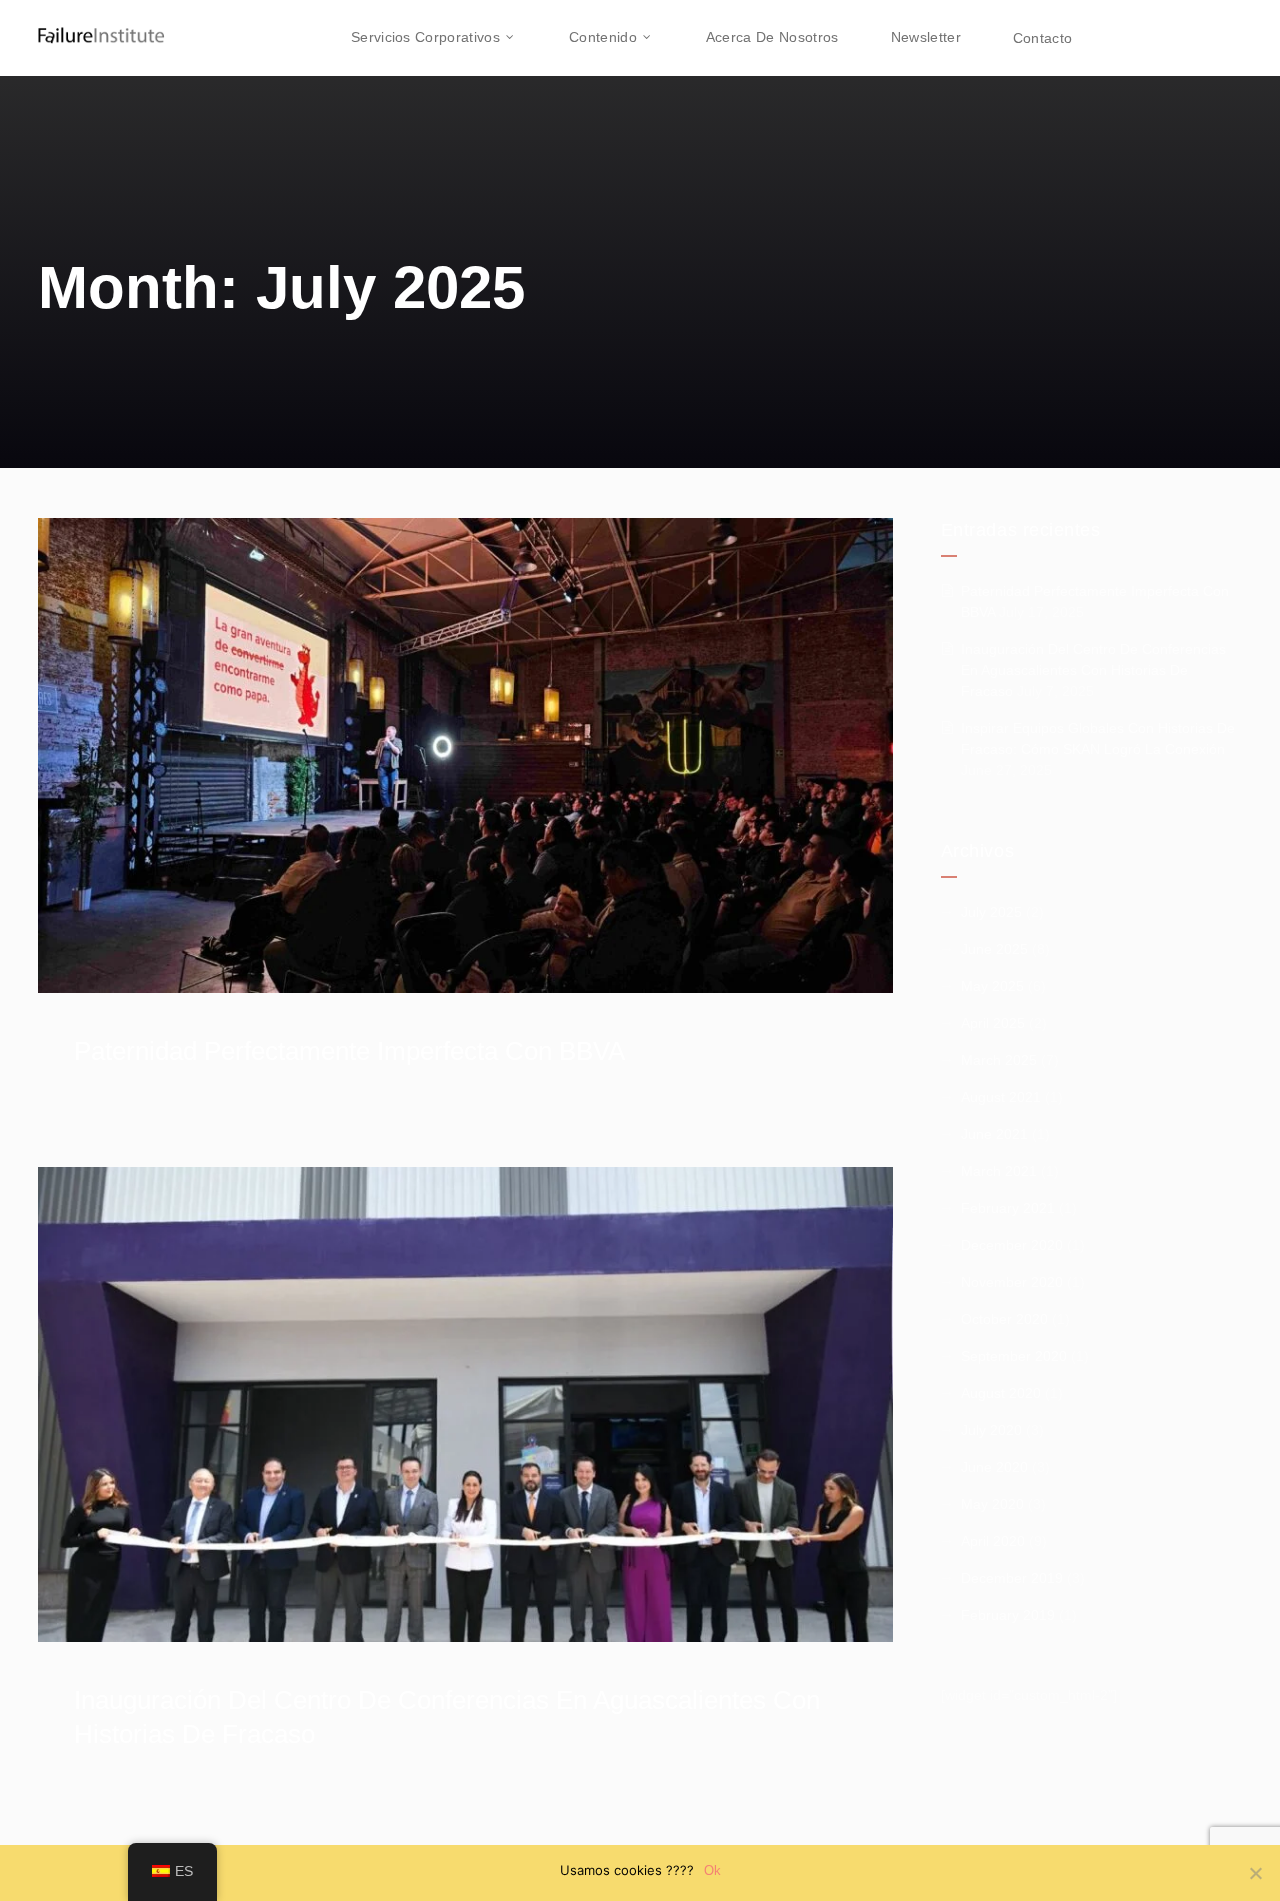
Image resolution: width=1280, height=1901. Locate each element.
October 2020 (1004, 1319)
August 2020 (1001, 1393)
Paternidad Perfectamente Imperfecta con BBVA (349, 1051)
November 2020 (1012, 1282)
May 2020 (992, 1504)
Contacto (1042, 38)
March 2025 (999, 1060)
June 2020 (994, 1467)
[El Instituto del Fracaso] (85, 24)
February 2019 (1008, 1615)
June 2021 (994, 1134)
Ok (712, 1870)
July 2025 (991, 912)
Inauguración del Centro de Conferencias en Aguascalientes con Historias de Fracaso (1093, 670)
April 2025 (993, 1023)
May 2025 (992, 986)
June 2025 (994, 949)
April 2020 (993, 1541)
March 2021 (999, 1171)
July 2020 (991, 1430)
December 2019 (1012, 1578)
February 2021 (1008, 1208)
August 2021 (1001, 1097)
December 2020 (1012, 1245)
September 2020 (1014, 1356)
